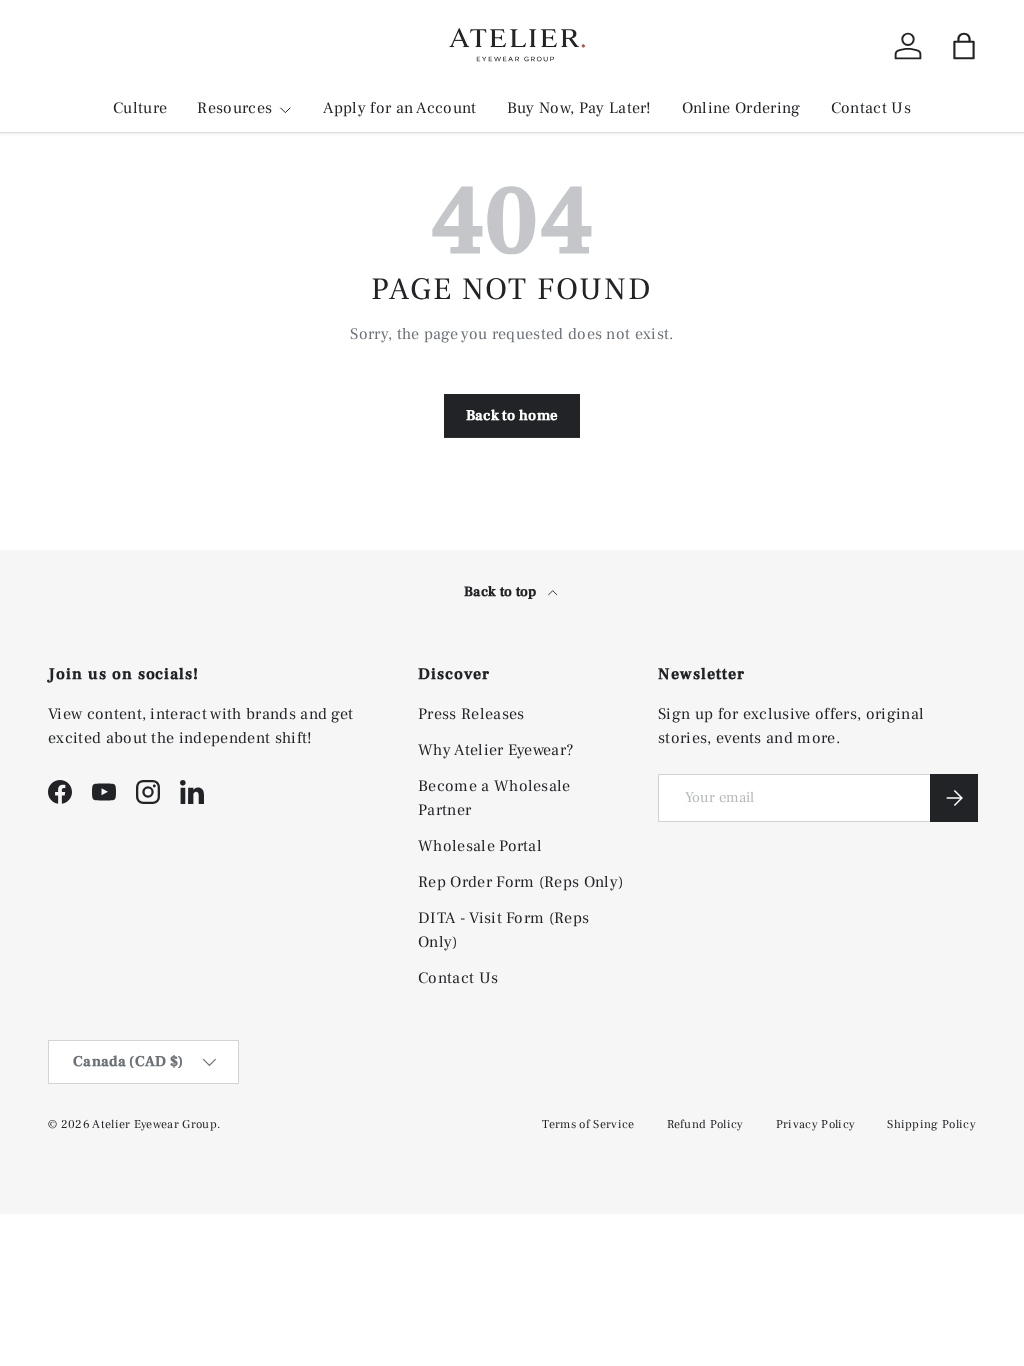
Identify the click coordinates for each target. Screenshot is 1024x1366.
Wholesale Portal (480, 846)
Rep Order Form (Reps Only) (520, 882)
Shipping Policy (931, 1124)
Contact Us (871, 108)
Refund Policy (705, 1124)
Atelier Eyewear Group (154, 1124)
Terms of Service (588, 1124)
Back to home (512, 415)
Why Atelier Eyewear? (495, 750)
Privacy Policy (815, 1124)
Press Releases (471, 714)
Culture (140, 108)
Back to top (502, 592)
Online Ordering (741, 108)
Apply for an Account (399, 108)
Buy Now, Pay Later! (579, 108)
